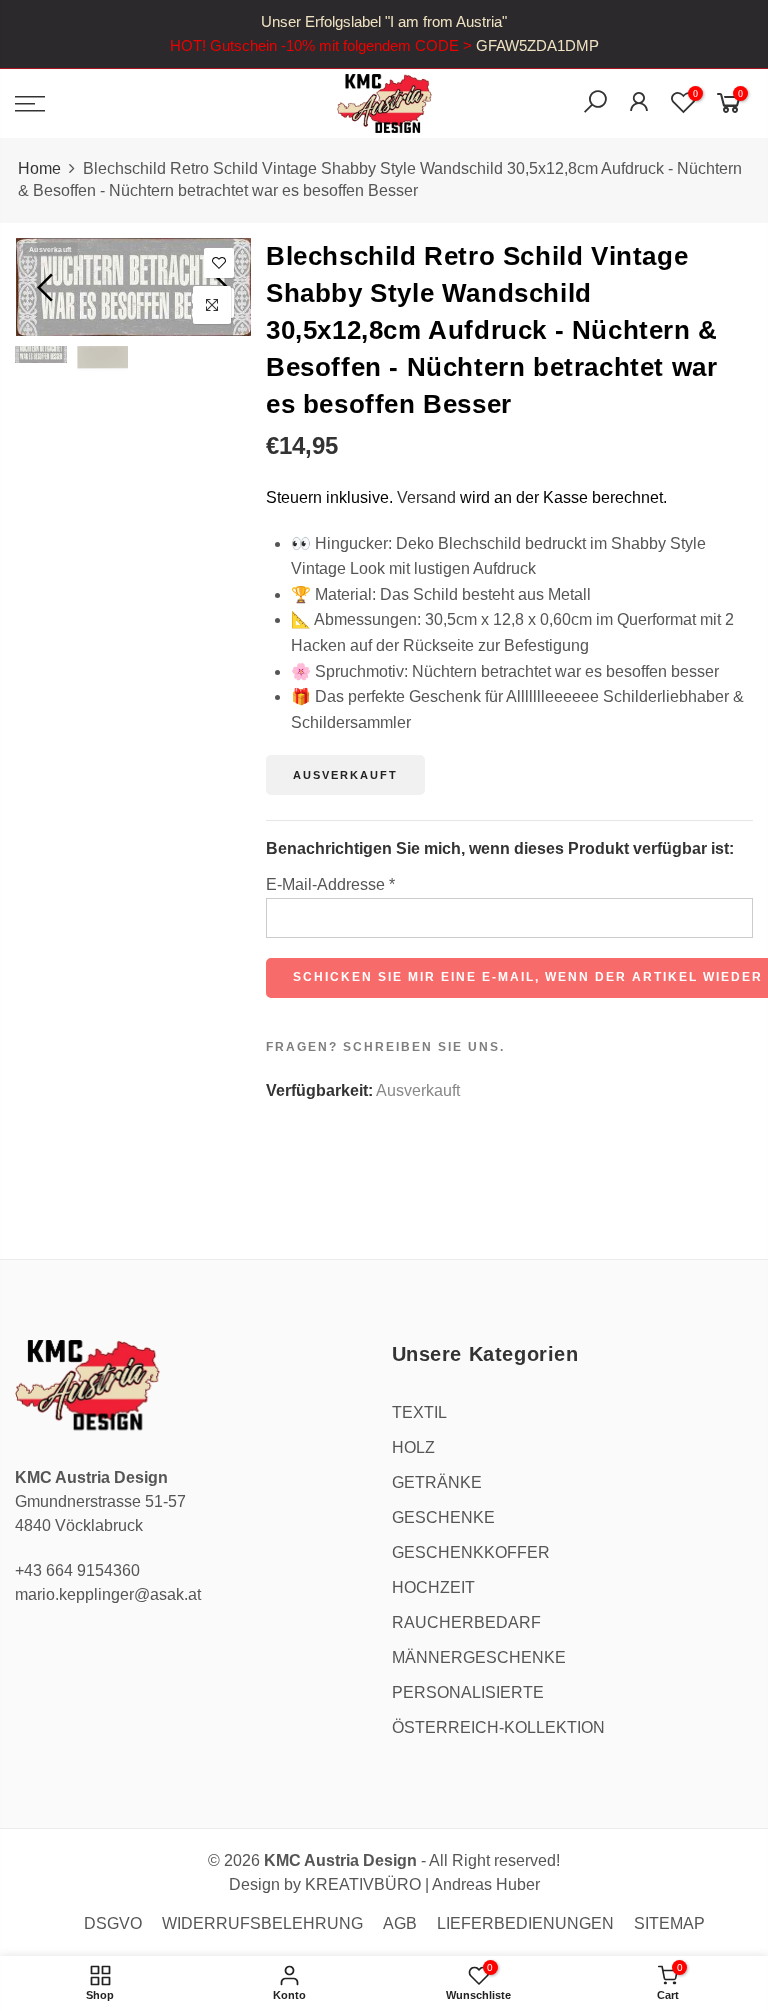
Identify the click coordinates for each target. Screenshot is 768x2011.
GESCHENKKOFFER (471, 1552)
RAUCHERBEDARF (466, 1622)
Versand (426, 497)
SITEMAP (669, 1923)
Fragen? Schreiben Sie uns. (385, 1047)
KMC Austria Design (340, 1860)
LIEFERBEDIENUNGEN (525, 1923)
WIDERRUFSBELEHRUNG (262, 1923)
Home (39, 168)
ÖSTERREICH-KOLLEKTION (498, 1727)
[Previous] (47, 287)
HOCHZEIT (433, 1587)
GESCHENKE (443, 1517)
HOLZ (413, 1447)
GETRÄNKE (437, 1482)
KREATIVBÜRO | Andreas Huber (422, 1884)
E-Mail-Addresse (330, 884)
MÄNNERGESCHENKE (479, 1657)
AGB (400, 1923)
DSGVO (113, 1923)
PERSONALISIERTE (468, 1692)
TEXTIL (419, 1412)
